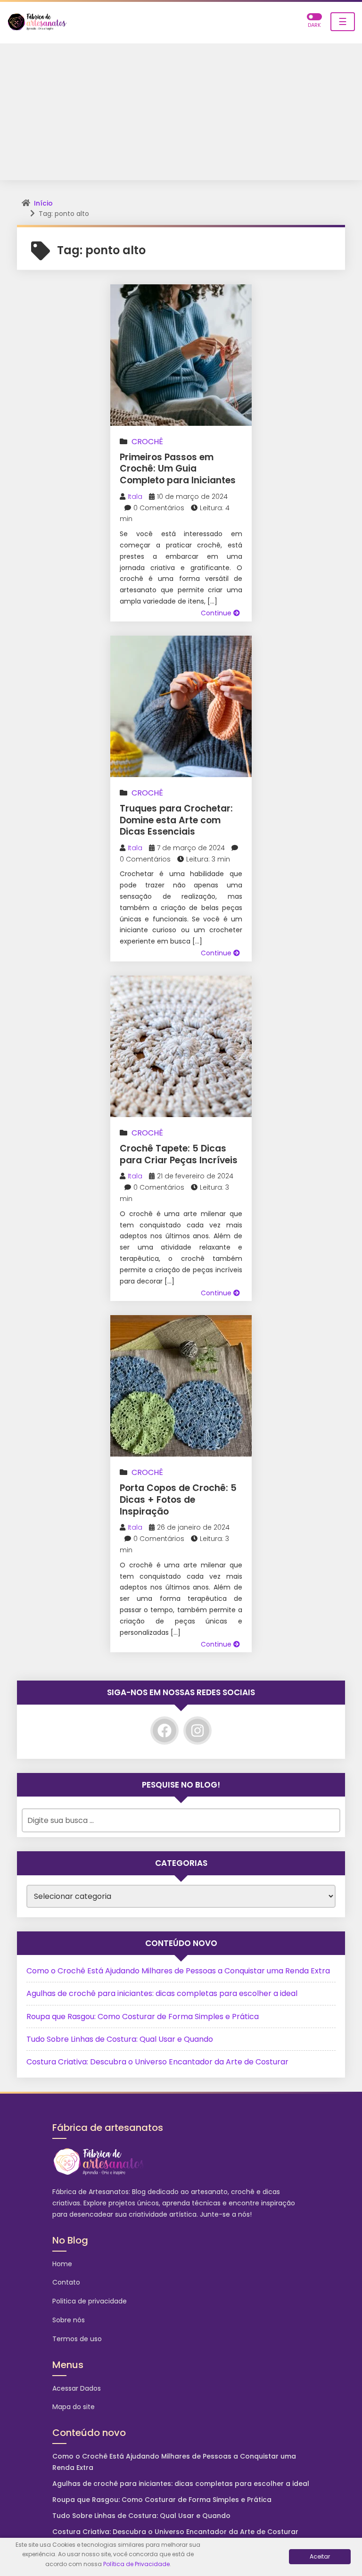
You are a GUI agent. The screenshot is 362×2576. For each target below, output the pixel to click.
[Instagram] (197, 1731)
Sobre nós (69, 2320)
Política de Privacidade (136, 2564)
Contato (66, 2282)
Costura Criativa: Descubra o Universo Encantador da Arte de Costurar (157, 2062)
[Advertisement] (181, 114)
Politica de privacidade (90, 2301)
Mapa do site (74, 2407)
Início (43, 203)
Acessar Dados (77, 2388)
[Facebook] (165, 1731)
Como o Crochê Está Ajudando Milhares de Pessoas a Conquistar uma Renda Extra (178, 1971)
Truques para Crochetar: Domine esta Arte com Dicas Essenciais (176, 820)
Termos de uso (77, 2339)
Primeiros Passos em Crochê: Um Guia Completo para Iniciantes (178, 469)
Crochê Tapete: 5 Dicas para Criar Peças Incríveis (179, 1154)
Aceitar (320, 2556)
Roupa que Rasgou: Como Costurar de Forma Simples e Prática (143, 2017)
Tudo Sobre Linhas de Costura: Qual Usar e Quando (120, 2039)
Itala (135, 497)
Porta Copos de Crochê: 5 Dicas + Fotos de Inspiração (178, 1499)
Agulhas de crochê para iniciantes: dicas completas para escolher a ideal (162, 1993)
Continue (217, 613)
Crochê (147, 442)
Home (62, 2264)
